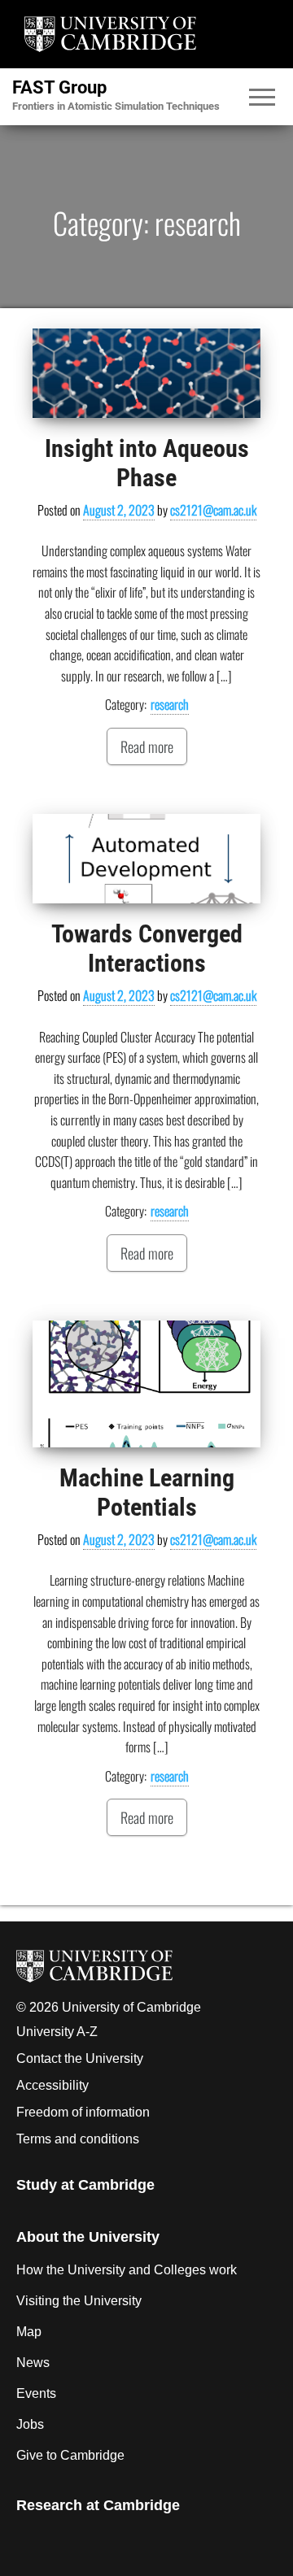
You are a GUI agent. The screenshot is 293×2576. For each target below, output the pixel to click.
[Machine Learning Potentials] (146, 1384)
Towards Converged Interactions (147, 949)
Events (36, 2393)
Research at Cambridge (98, 2505)
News (33, 2363)
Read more (147, 746)
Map (29, 2332)
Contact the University (80, 2058)
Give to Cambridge (70, 2455)
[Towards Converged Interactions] (146, 859)
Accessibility (52, 2085)
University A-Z (57, 2032)
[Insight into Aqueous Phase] (146, 373)
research (170, 704)
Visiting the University (79, 2301)
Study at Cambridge (85, 2185)
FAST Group (59, 87)
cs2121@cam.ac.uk (213, 510)
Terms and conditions (78, 2139)
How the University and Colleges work (127, 2270)
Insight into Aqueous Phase (147, 463)
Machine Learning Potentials (147, 1493)
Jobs (30, 2424)
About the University (88, 2237)
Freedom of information (83, 2112)
